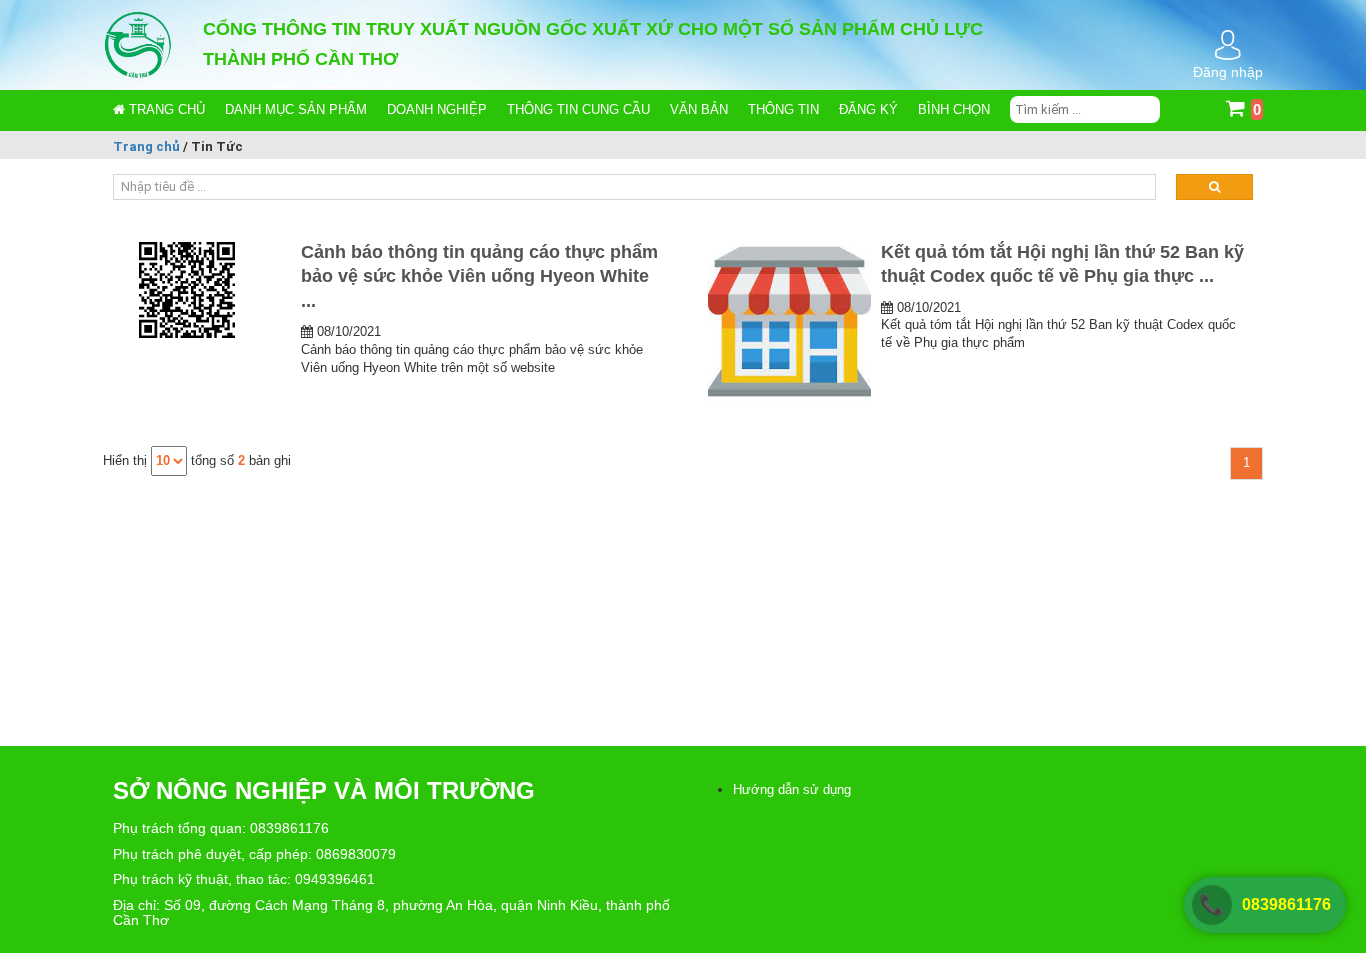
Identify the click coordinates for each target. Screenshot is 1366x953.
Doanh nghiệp (437, 109)
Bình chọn (954, 109)
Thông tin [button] (783, 109)
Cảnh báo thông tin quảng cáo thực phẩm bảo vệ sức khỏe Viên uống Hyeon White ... (479, 276)
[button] (296, 110)
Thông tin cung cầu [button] (578, 109)
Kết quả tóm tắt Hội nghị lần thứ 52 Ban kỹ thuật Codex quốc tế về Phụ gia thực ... (1062, 264)
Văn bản (699, 109)
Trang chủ (165, 109)
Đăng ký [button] (868, 109)
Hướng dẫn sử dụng (792, 789)
